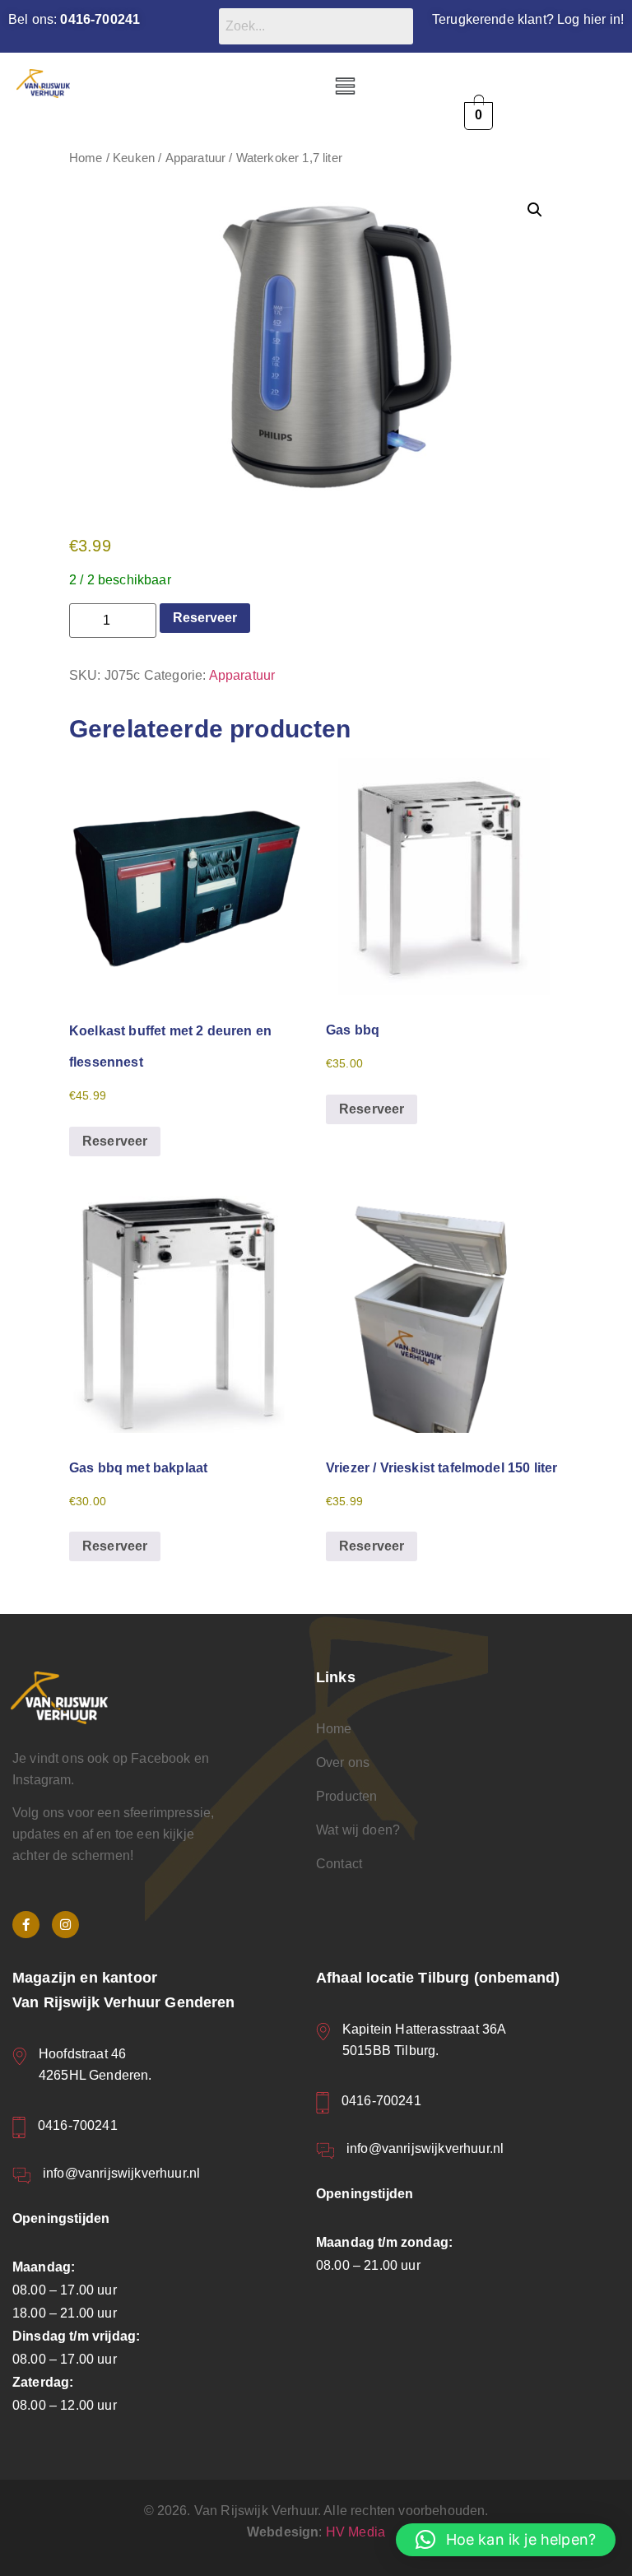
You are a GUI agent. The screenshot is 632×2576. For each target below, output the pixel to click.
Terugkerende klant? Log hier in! (528, 19)
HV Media (355, 2532)
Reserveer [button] (115, 1141)
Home (86, 158)
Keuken (134, 158)
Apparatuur (196, 158)
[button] (345, 87)
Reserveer (205, 618)
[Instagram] (65, 1925)
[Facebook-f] (26, 1925)
